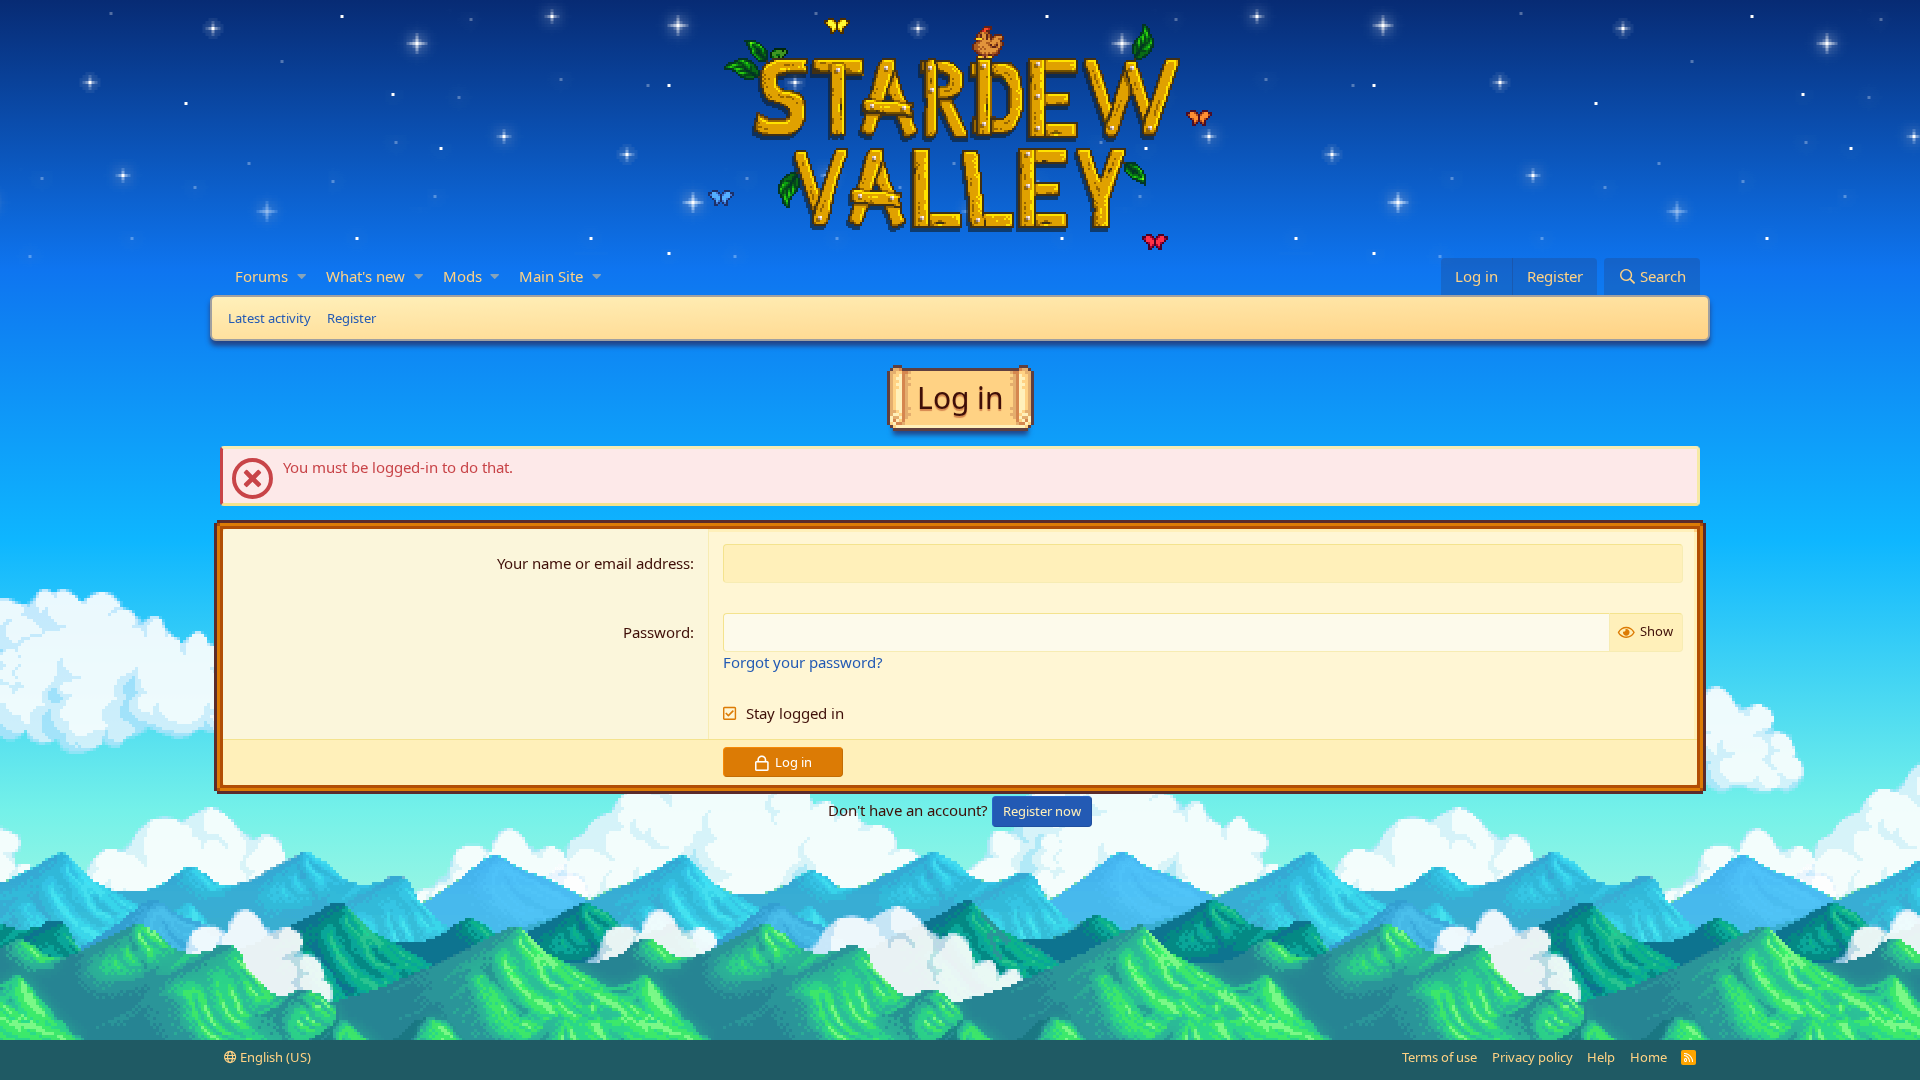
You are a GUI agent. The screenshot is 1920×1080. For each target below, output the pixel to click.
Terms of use (1439, 1057)
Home (1648, 1057)
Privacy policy (1532, 1057)
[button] (301, 276)
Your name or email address (593, 563)
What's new (365, 276)
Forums (261, 276)
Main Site (551, 276)
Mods (462, 276)
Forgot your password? (803, 662)
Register (351, 318)
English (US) (274, 1057)
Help (1601, 1057)
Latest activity (269, 318)
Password (656, 632)
